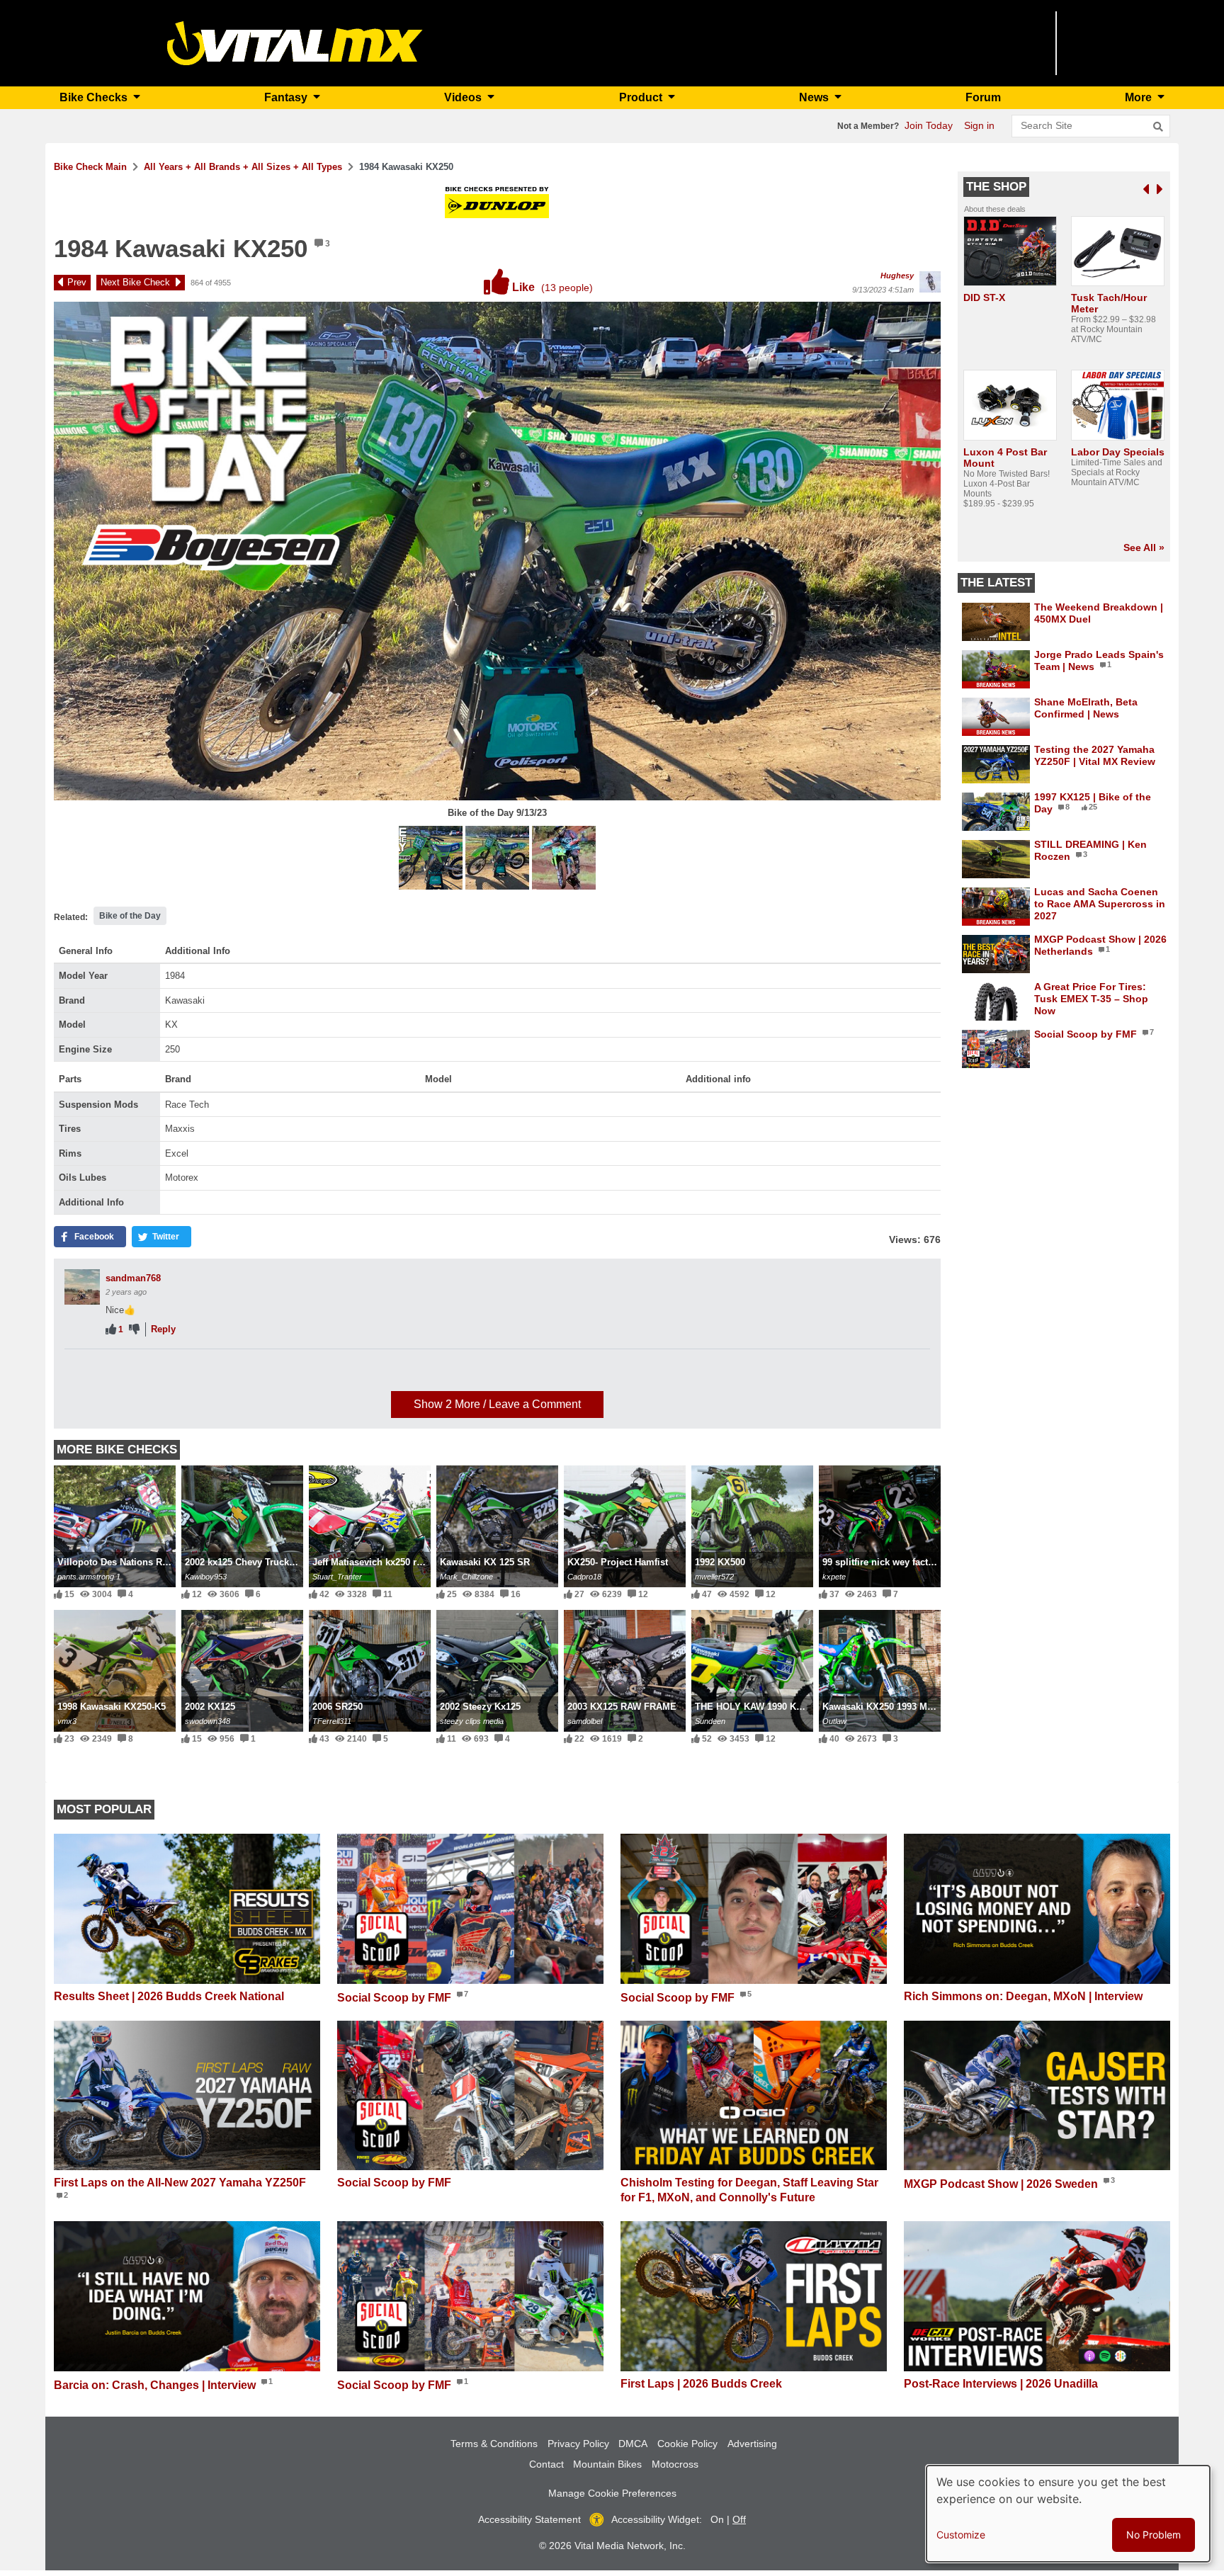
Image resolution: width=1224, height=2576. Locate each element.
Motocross (675, 2464)
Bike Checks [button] (95, 97)
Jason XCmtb (135, 1366)
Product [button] (642, 97)
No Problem (1154, 2535)
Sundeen (710, 1721)
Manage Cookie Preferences (612, 2493)
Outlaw (834, 1721)
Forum (983, 97)
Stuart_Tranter (337, 1577)
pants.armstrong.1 (89, 1577)
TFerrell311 (332, 1721)
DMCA (633, 2444)
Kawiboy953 (206, 1577)
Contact (546, 2464)
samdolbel (585, 1721)
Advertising (752, 2444)
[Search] (1158, 127)
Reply (163, 1329)
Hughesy (897, 276)
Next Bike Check (135, 282)
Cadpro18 (584, 1577)
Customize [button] (961, 2535)
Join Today (929, 125)
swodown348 (208, 1721)
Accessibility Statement (529, 2519)
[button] (432, 859)
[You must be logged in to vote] (111, 1330)
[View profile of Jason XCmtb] (82, 1375)
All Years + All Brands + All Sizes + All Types (243, 167)
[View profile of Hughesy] (930, 282)
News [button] (815, 97)
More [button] (1140, 97)
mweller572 (714, 1577)
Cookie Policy (687, 2444)
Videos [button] (464, 97)
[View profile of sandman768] (82, 1287)
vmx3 (67, 1721)
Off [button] (739, 2519)
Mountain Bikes (607, 2464)
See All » (1144, 547)
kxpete (834, 1577)
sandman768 (133, 1278)
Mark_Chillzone (466, 1577)
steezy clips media (472, 1721)
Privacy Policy (578, 2444)
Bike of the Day (130, 916)
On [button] (717, 2519)
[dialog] (1068, 2514)
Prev (77, 282)
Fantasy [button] (287, 97)
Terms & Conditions (494, 2444)
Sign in (979, 125)
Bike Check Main (90, 167)
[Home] (295, 42)
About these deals (995, 209)
